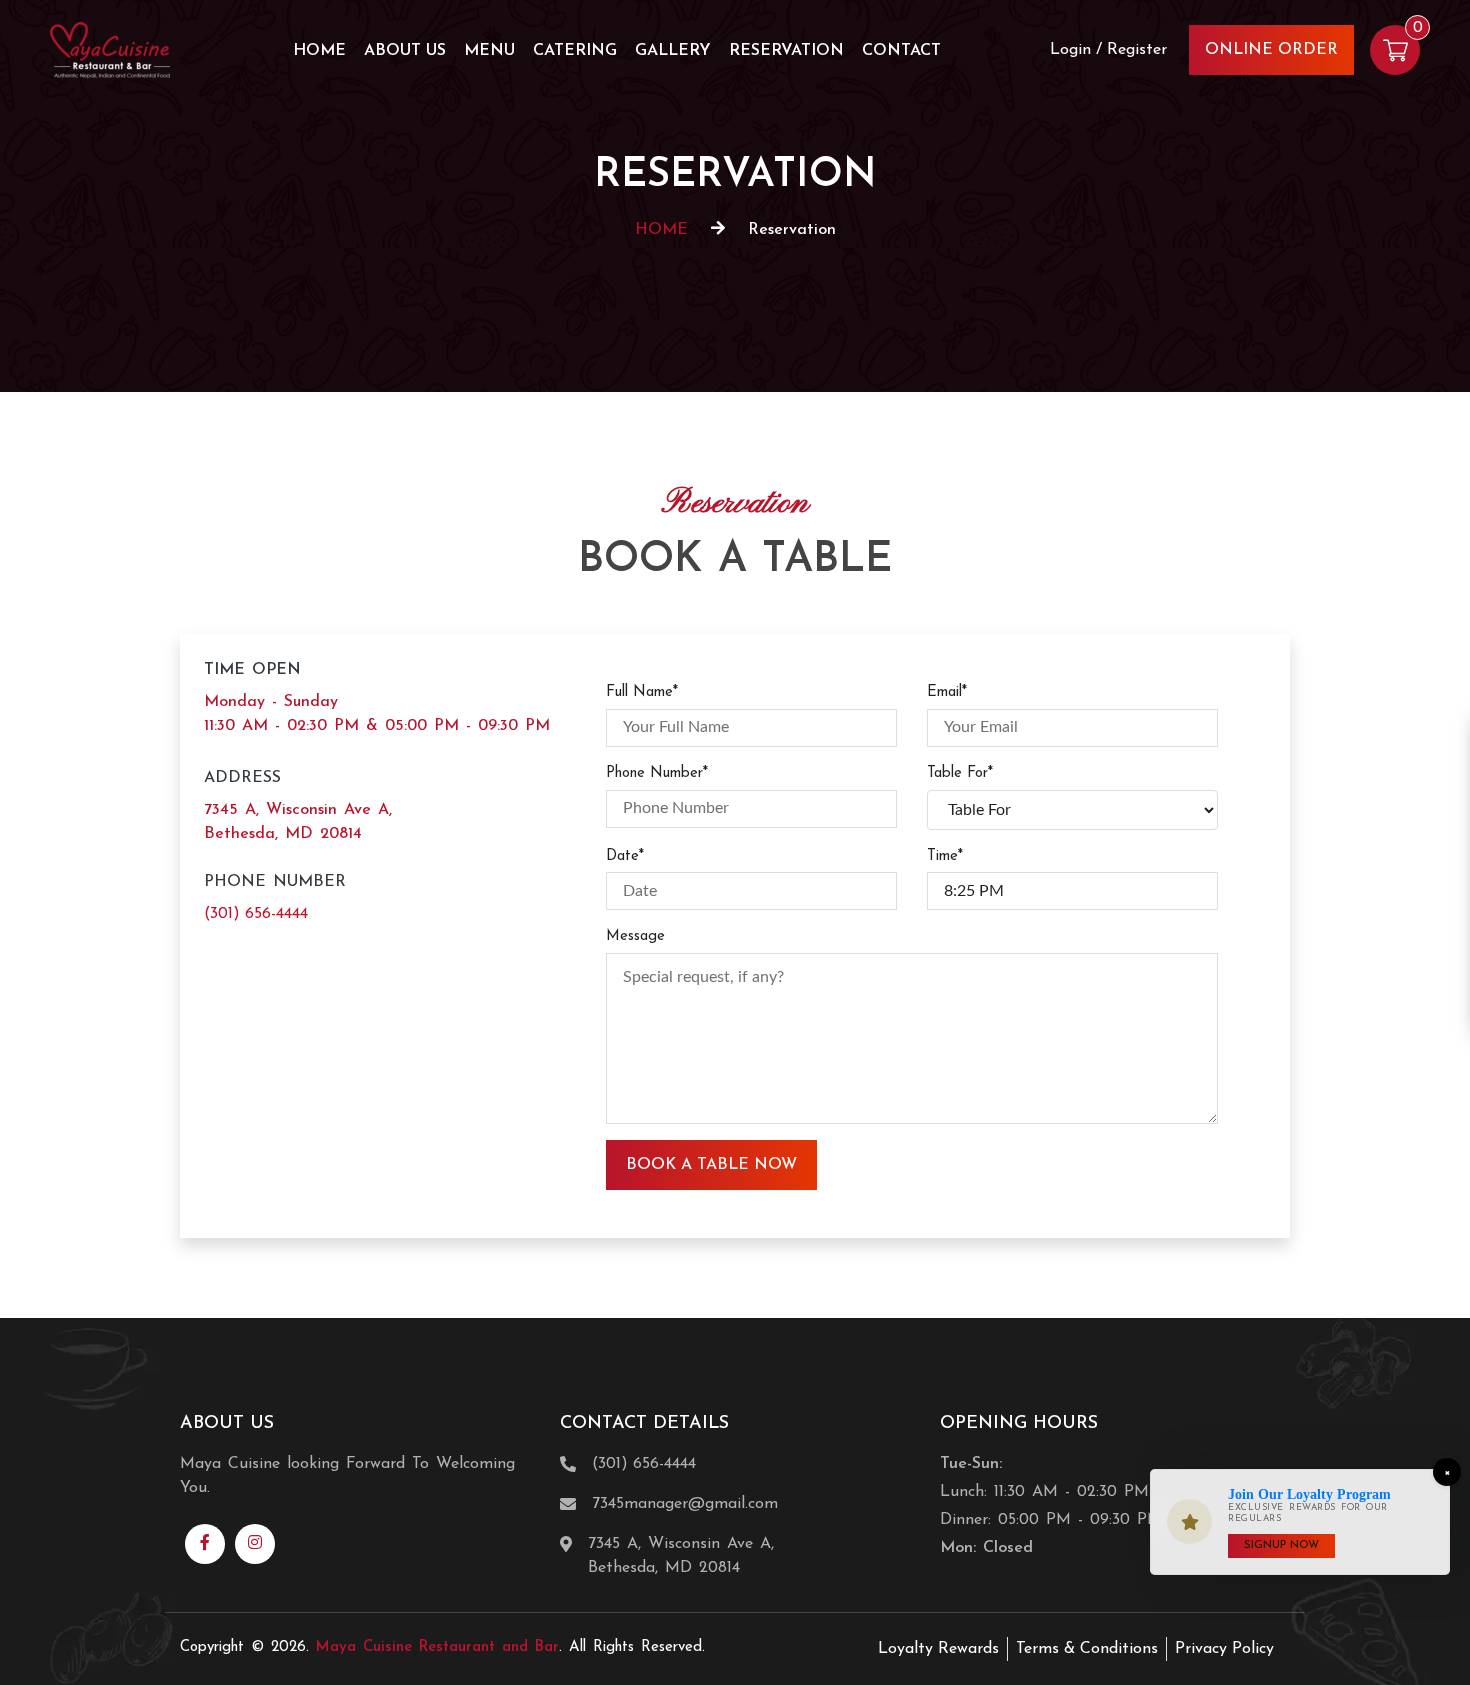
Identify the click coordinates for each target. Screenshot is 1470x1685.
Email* (947, 692)
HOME (661, 230)
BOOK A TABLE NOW (711, 1165)
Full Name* (642, 692)
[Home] (110, 49)
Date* (625, 856)
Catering (575, 51)
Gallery (673, 51)
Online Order (1271, 50)
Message (635, 936)
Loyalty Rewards (938, 1649)
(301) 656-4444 (256, 914)
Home (319, 51)
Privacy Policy (1224, 1649)
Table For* (960, 773)
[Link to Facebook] (205, 1544)
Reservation (786, 51)
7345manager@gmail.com (685, 1504)
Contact (901, 51)
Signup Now (1281, 1545)
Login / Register (1108, 50)
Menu (489, 51)
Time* (945, 856)
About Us (405, 51)
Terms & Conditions (1087, 1649)
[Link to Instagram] (255, 1544)
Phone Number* (657, 773)
